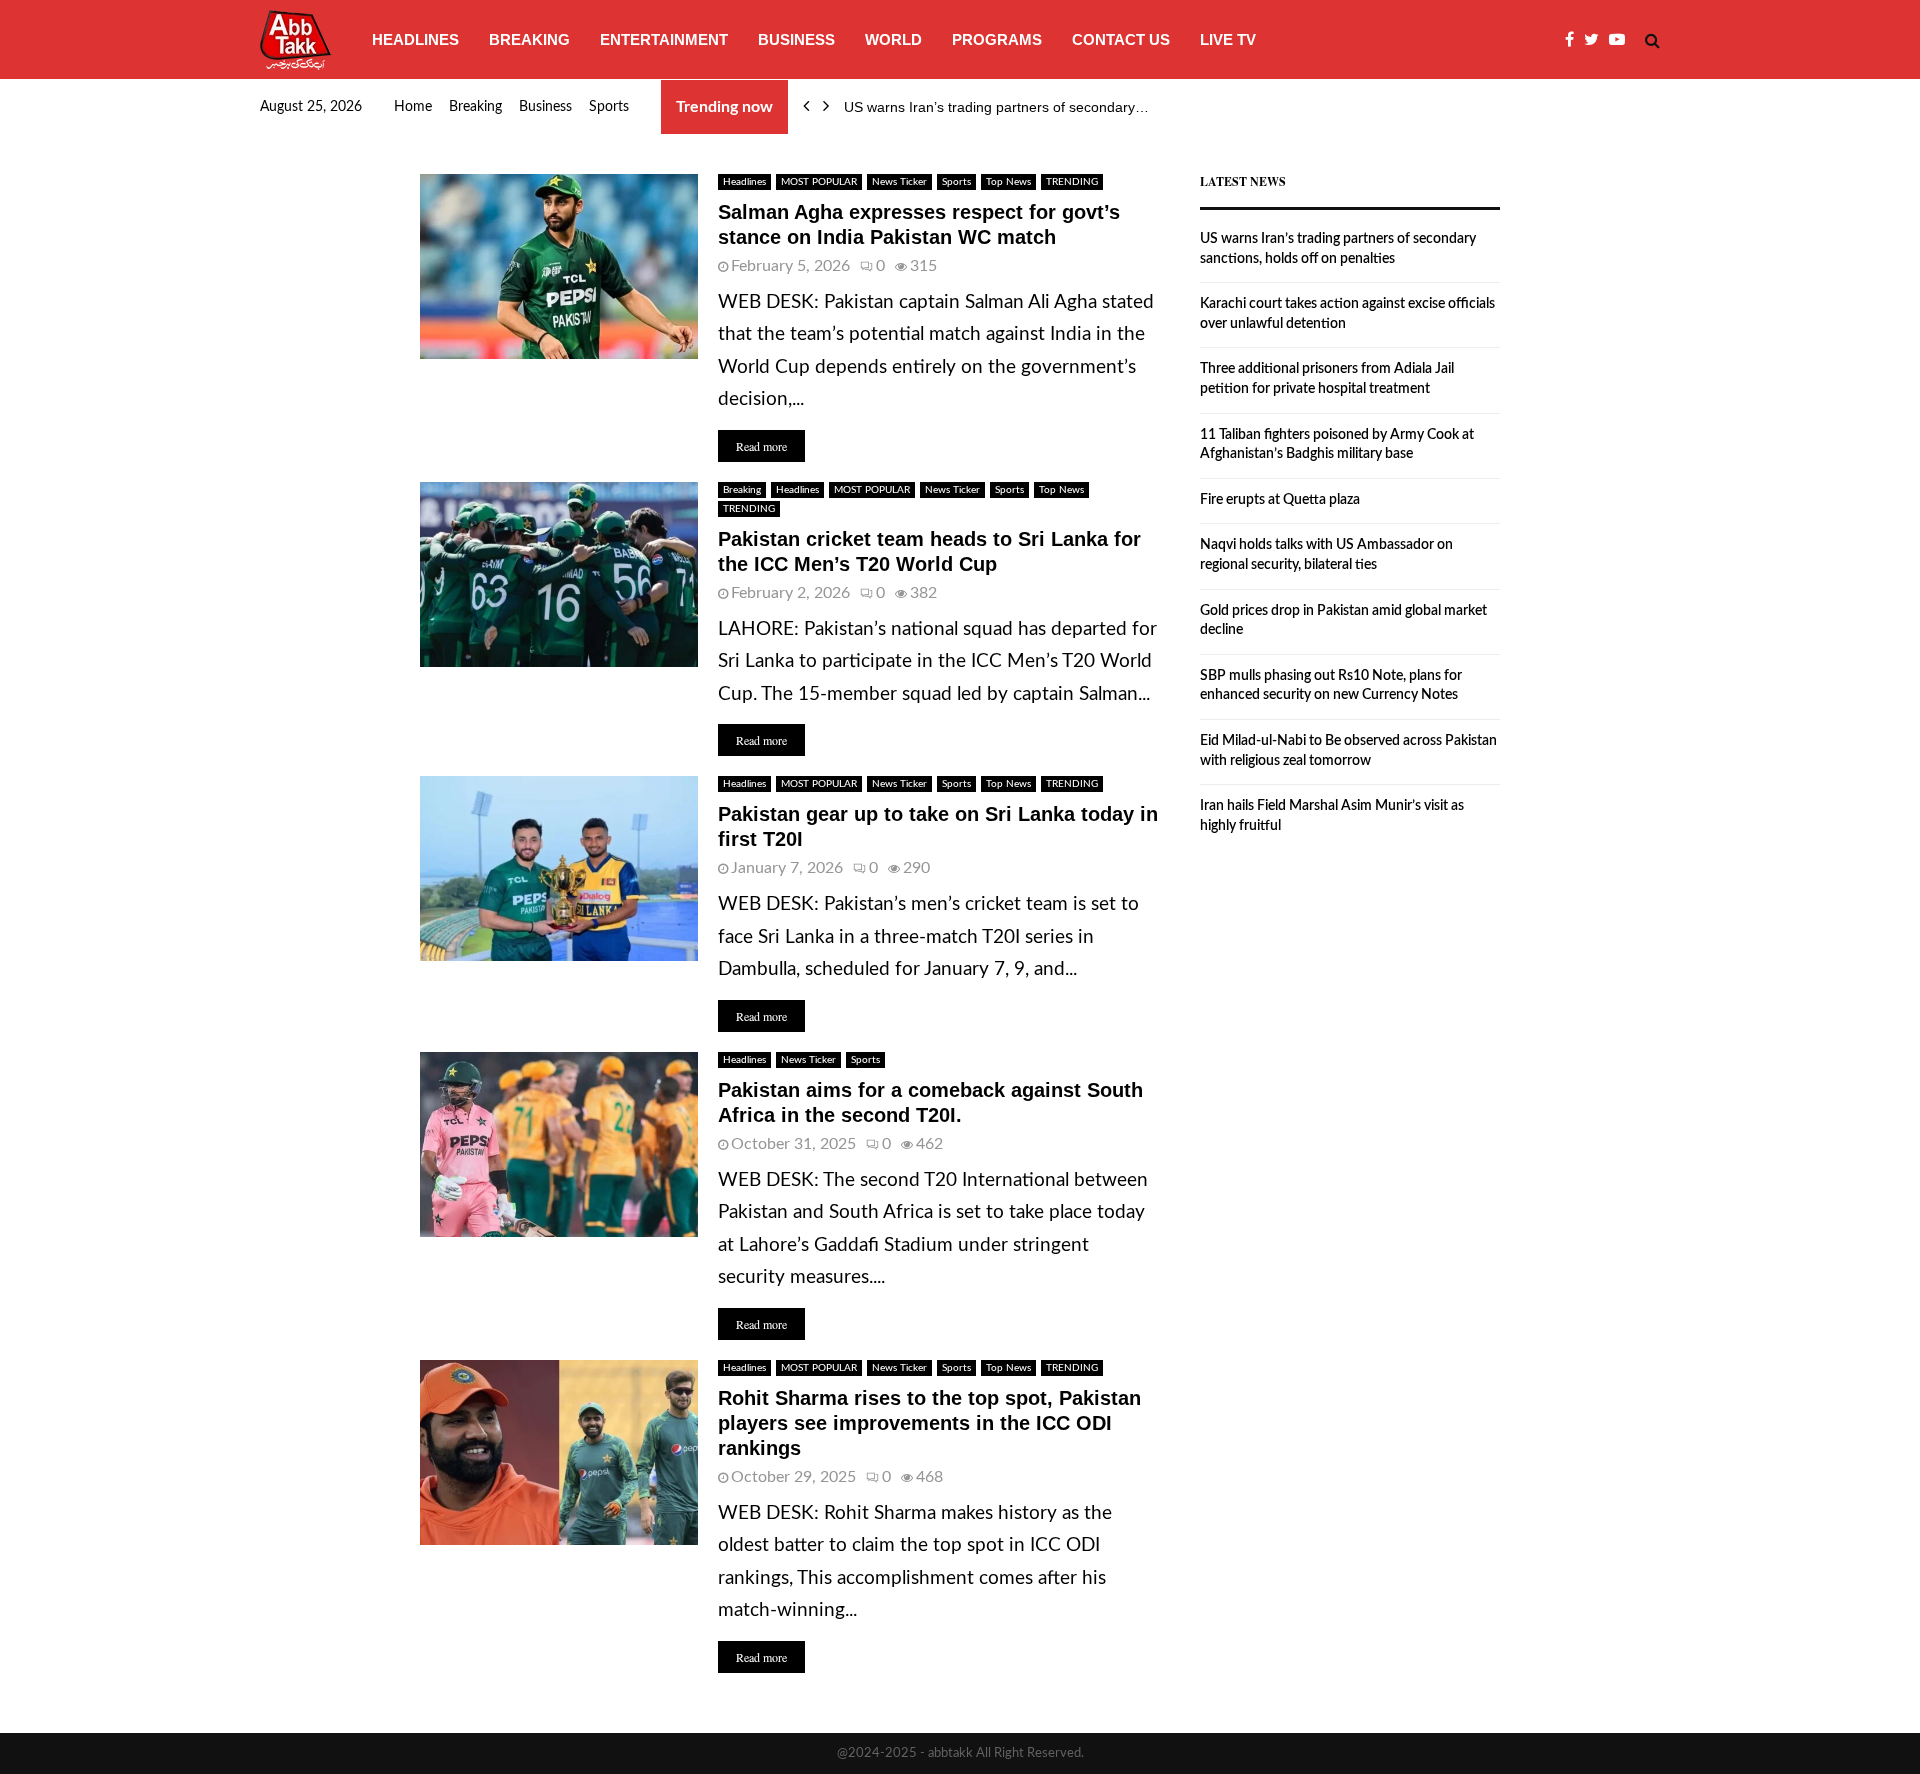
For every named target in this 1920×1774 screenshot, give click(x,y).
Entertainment (664, 39)
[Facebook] (1574, 40)
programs (997, 39)
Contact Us (1121, 39)
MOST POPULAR (819, 182)
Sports (609, 107)
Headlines (415, 39)
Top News (1008, 182)
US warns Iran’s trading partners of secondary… (996, 107)
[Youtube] (1622, 40)
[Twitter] (1596, 40)
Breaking (529, 39)
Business (796, 39)
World (893, 39)
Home (413, 107)
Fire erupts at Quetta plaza (1280, 500)
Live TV (1228, 39)
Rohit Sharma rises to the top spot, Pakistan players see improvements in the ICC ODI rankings (929, 1423)
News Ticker (899, 182)
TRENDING (1072, 182)
